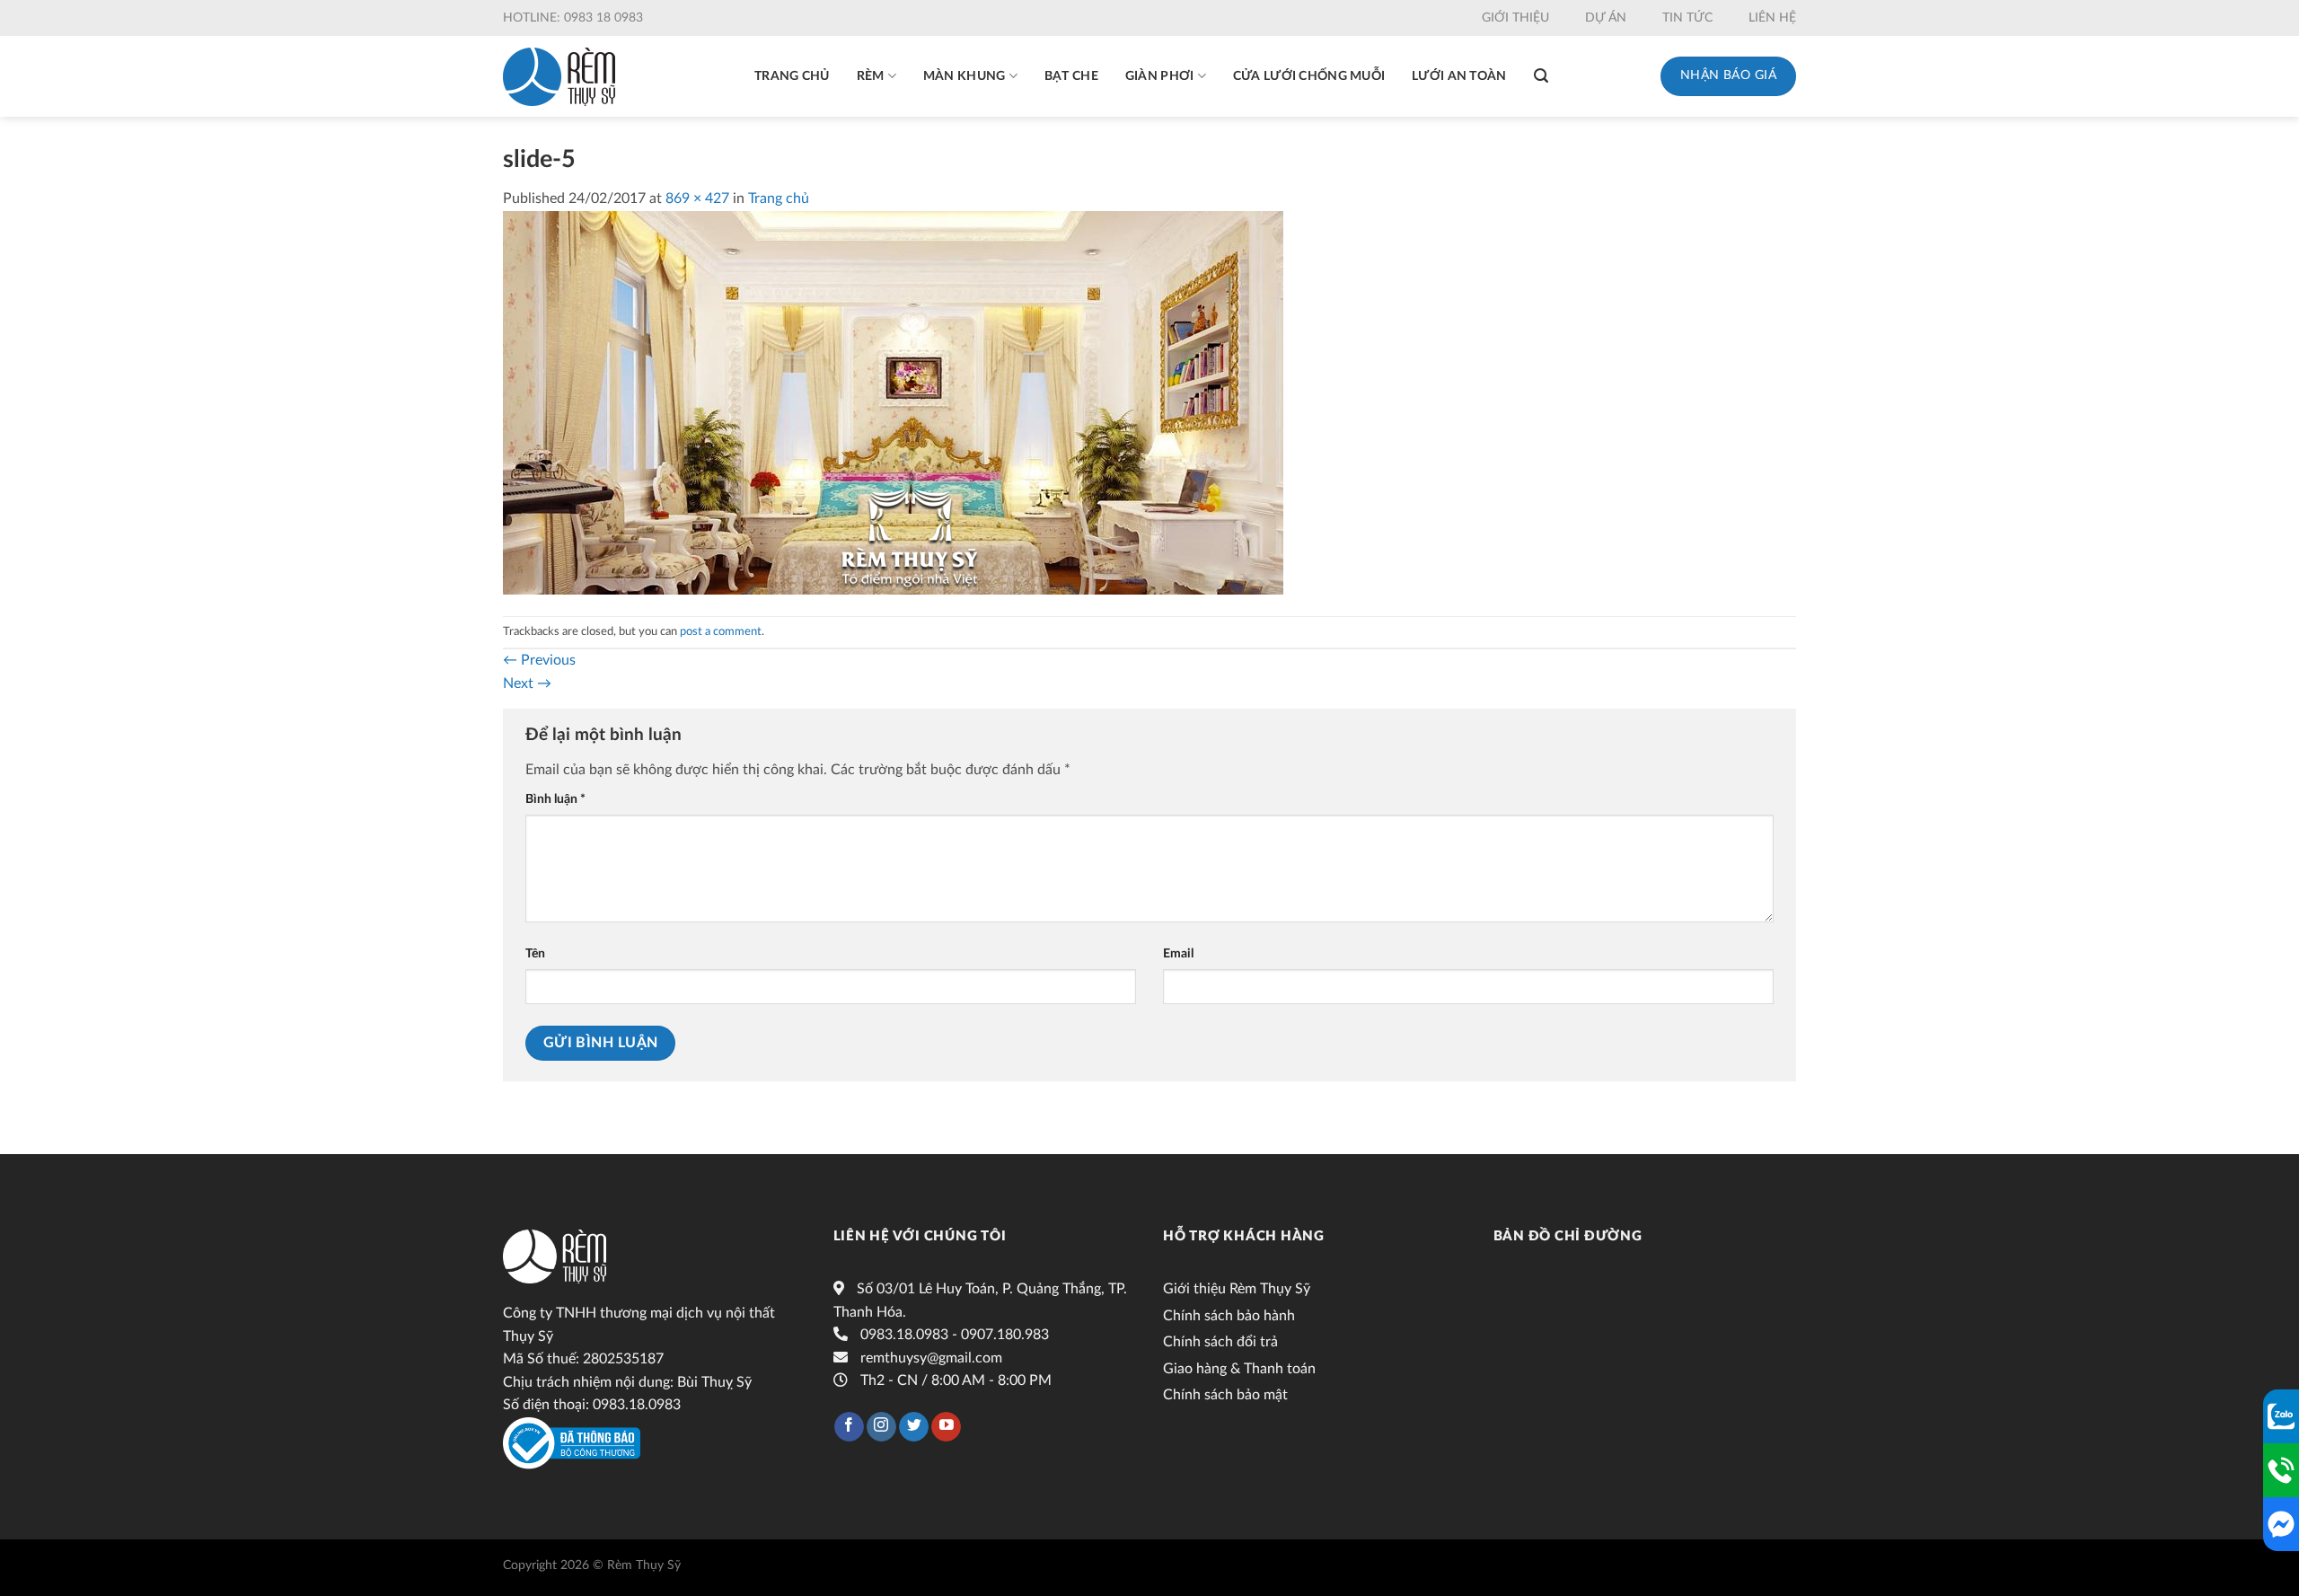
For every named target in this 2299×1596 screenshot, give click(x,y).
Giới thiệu (1515, 18)
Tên (535, 953)
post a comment (721, 631)
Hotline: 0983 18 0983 (573, 18)
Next (527, 683)
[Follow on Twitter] (914, 1427)
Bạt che (1071, 76)
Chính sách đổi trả (1220, 1342)
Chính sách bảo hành (1229, 1316)
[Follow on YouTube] (946, 1427)
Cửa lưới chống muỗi (1309, 76)
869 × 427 (697, 198)
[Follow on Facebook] (849, 1427)
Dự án (1606, 18)
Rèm (871, 76)
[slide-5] (893, 401)
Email (1178, 953)
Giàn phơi (1160, 76)
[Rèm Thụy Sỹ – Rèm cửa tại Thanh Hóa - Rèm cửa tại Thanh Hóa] (559, 77)
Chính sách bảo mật (1225, 1395)
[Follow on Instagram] (881, 1427)
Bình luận (555, 799)
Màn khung (965, 76)
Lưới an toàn (1459, 76)
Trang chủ (792, 76)
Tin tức (1687, 18)
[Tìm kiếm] (1541, 76)
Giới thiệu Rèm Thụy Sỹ (1237, 1289)
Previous (539, 660)
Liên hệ (1772, 18)
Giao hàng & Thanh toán (1239, 1369)
